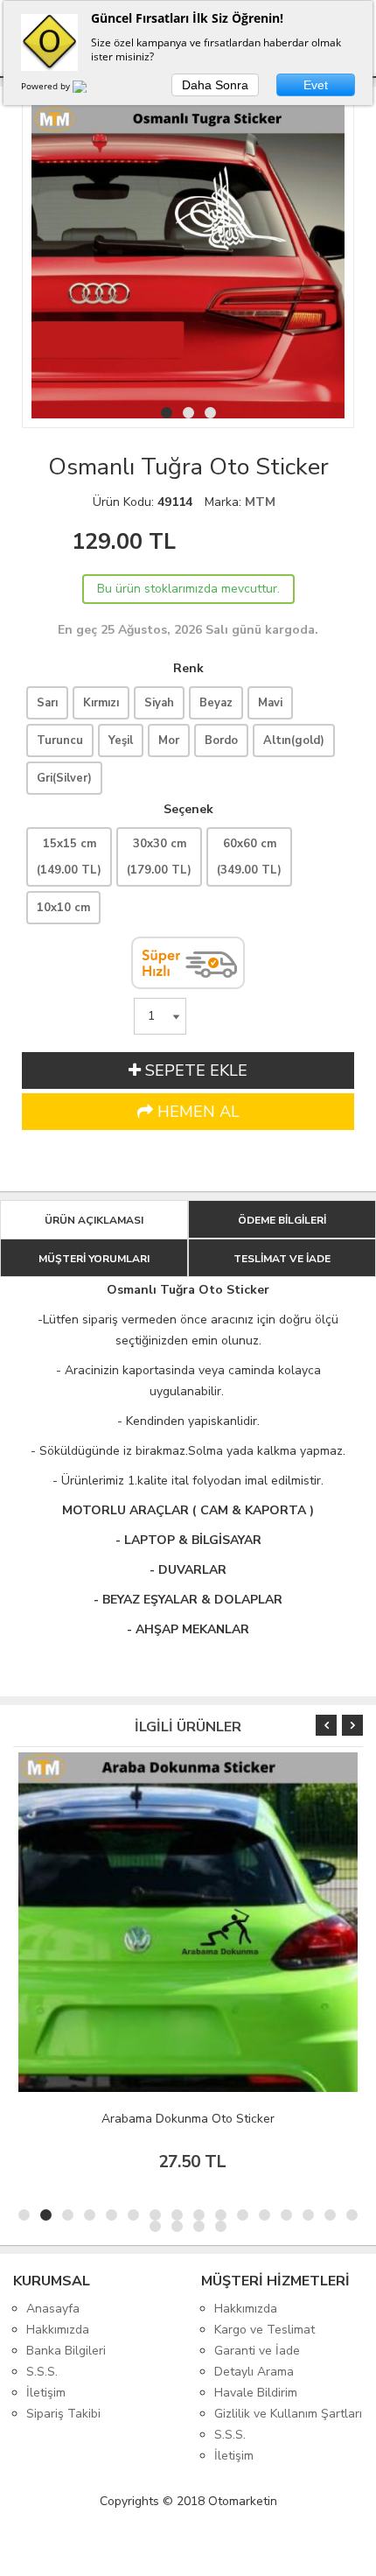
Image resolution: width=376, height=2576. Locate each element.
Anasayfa (53, 2309)
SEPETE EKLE (194, 1070)
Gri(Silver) (64, 778)
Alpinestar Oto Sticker (214, 2119)
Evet (316, 85)
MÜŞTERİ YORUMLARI (94, 1259)
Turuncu (60, 741)
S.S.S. (42, 2372)
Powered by (47, 86)
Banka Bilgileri (66, 2351)
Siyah (159, 703)
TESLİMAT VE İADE (282, 1259)
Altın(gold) (294, 741)
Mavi (270, 703)
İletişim (46, 2393)
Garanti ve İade (257, 2351)
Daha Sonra (215, 85)
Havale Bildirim (256, 2393)
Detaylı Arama (254, 2372)
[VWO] (90, 89)
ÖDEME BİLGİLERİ (282, 1220)
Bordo (221, 741)
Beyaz (216, 703)
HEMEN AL (196, 1112)
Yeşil (121, 741)
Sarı (47, 703)
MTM (260, 502)
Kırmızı (101, 703)
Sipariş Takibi (63, 2414)
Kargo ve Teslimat (265, 2330)
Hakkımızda (58, 2330)
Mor (169, 741)
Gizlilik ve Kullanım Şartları (288, 2414)
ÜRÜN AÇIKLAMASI (94, 1220)
